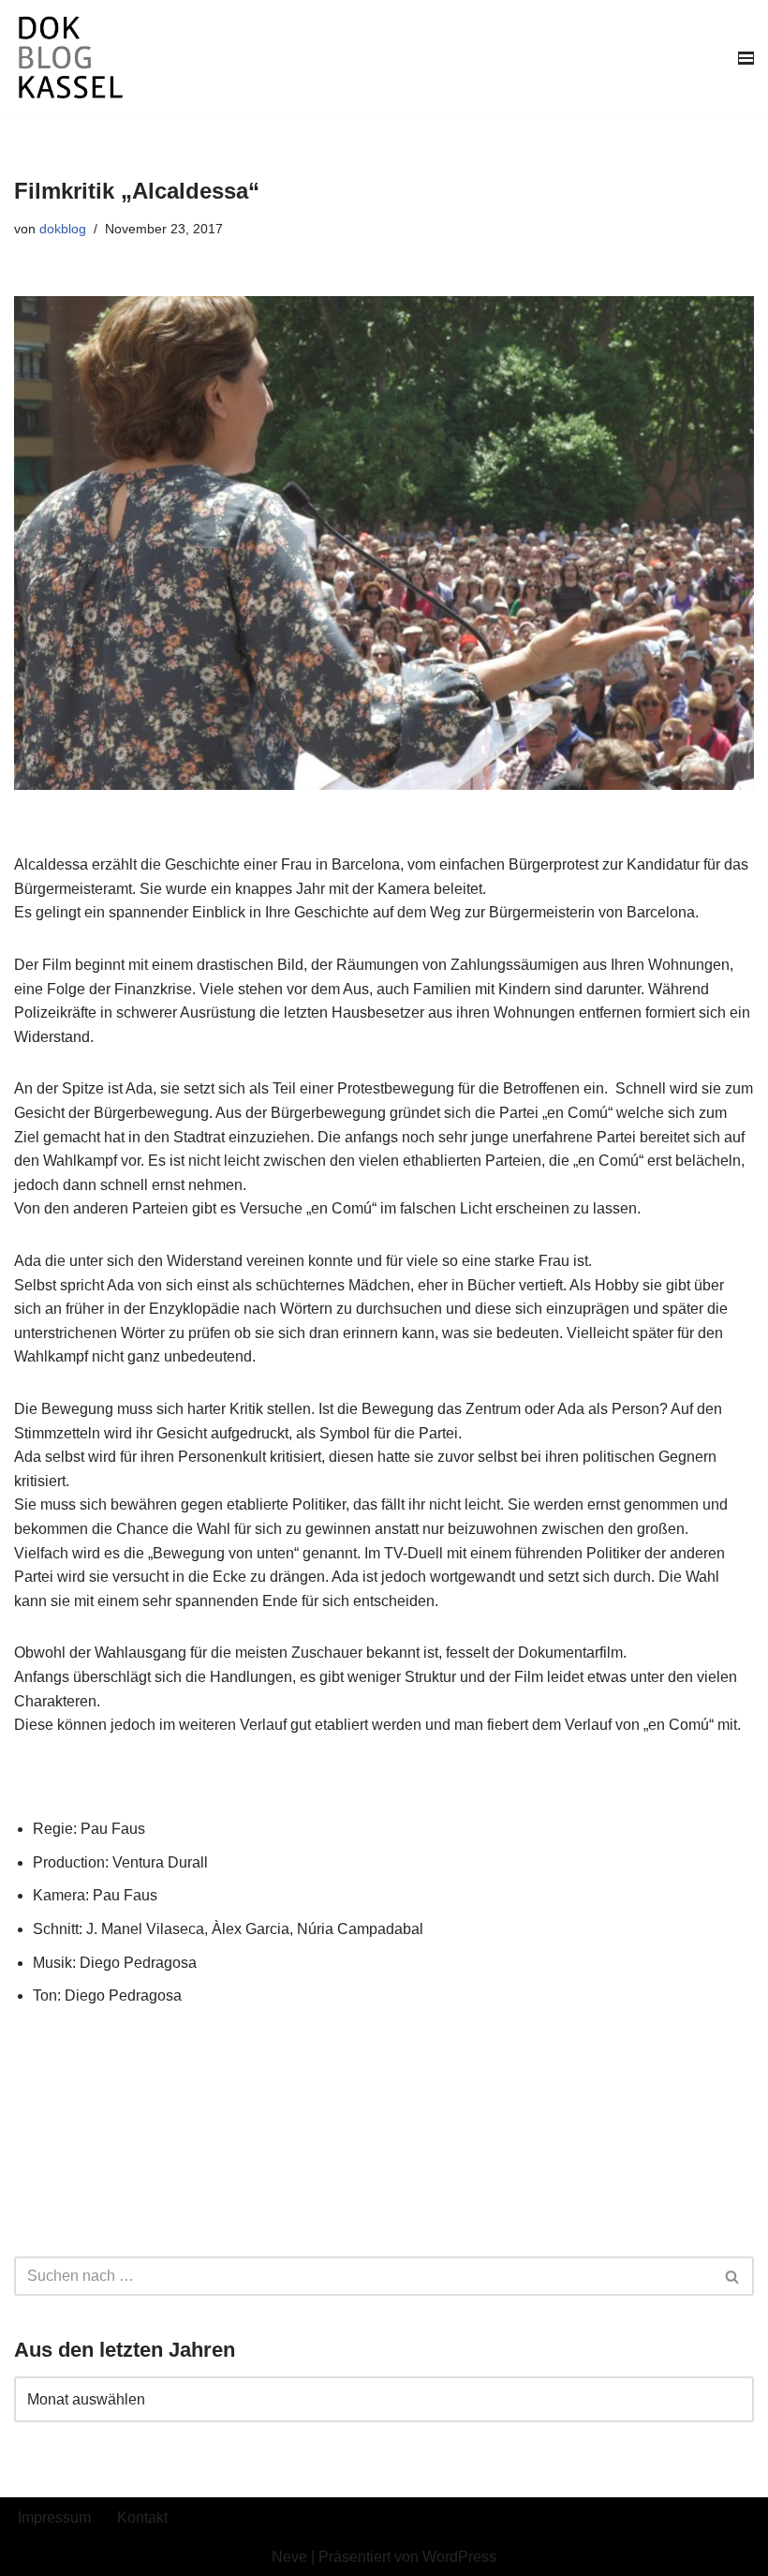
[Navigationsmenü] (746, 58)
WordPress (459, 2557)
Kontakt (142, 2517)
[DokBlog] (70, 59)
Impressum (54, 2517)
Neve (289, 2557)
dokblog (63, 229)
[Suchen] (733, 2276)
